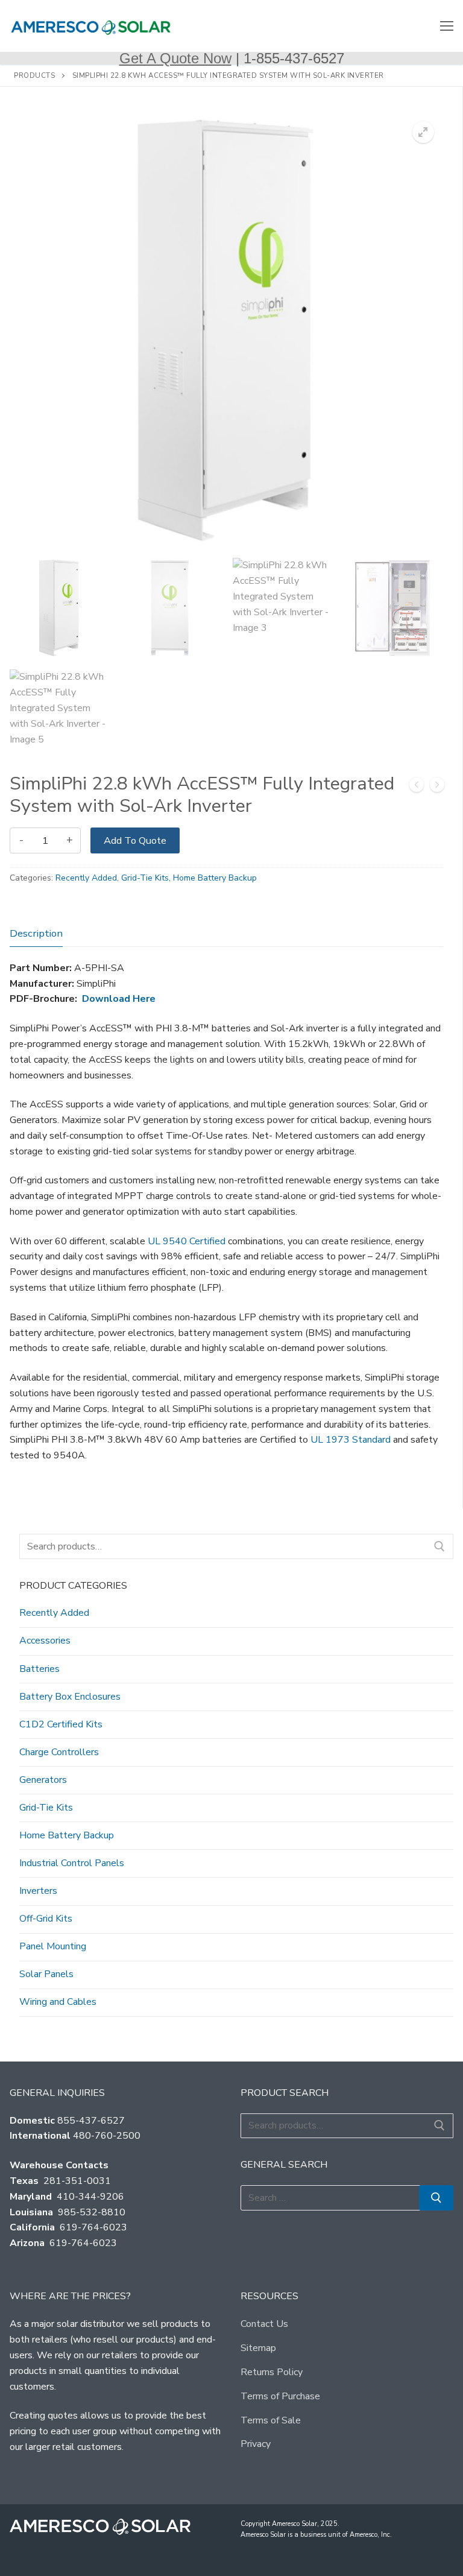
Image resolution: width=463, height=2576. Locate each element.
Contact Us (264, 2324)
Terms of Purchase (280, 2396)
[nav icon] (447, 26)
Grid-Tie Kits (145, 878)
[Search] (439, 1546)
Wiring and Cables (58, 2002)
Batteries (39, 1669)
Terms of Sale (271, 2420)
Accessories (45, 1641)
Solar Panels (46, 1974)
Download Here (119, 999)
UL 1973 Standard (351, 1440)
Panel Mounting (53, 1946)
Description (36, 933)
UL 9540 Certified (187, 1241)
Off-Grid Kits (46, 1919)
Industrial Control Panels (72, 1863)
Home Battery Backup (215, 878)
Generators (43, 1780)
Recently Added (86, 878)
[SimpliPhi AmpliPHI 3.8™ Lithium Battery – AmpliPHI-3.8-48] (437, 787)
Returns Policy (272, 2372)
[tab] (36, 933)
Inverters (38, 1891)
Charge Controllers (59, 1752)
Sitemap (258, 2348)
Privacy (256, 2444)
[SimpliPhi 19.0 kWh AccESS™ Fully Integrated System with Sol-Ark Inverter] (417, 787)
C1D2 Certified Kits (61, 1724)
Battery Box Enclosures (70, 1697)
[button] (423, 132)
